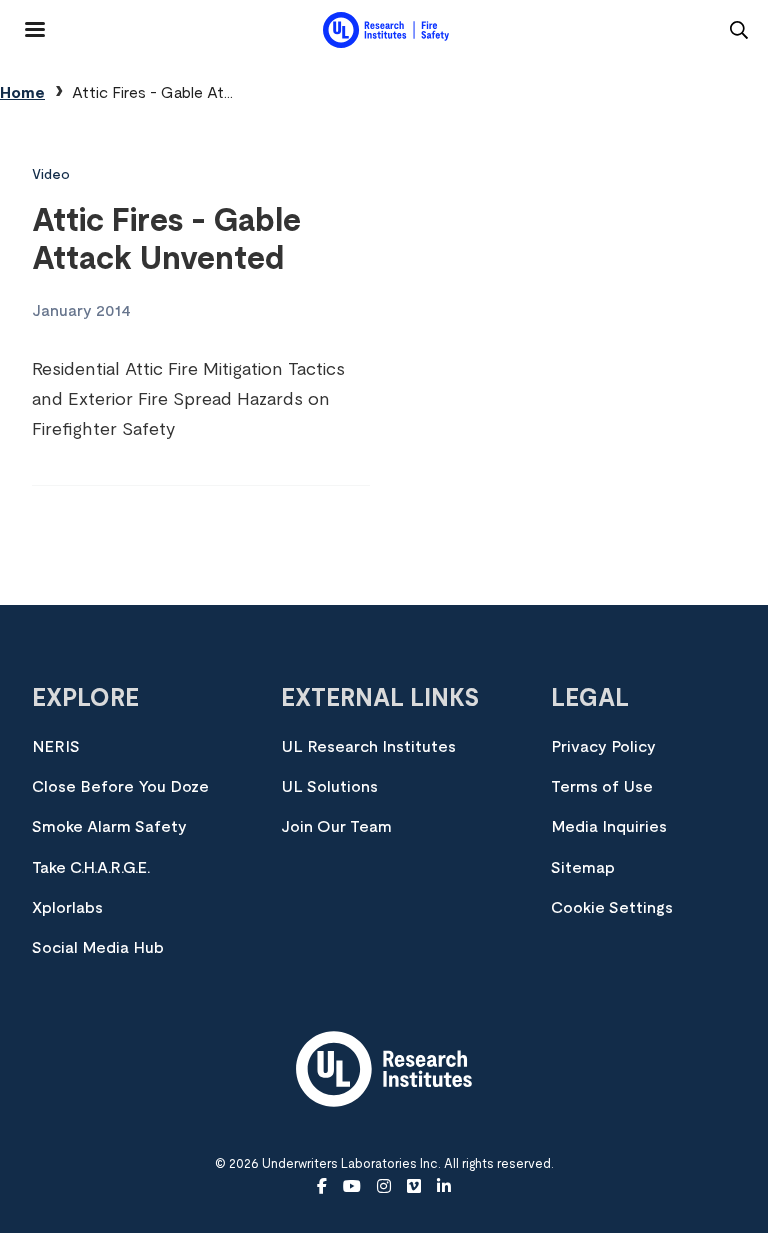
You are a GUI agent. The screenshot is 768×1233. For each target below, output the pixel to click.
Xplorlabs (67, 908)
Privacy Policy (603, 747)
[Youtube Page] (352, 1187)
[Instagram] (384, 1187)
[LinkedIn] (444, 1187)
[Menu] (23, 22)
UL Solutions (329, 787)
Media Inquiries (609, 827)
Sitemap (583, 868)
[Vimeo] (414, 1187)
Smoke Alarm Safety (109, 827)
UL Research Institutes (368, 747)
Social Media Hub (98, 948)
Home (22, 93)
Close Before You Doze (120, 787)
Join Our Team (336, 827)
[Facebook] (322, 1187)
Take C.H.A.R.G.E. (91, 868)
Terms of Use (602, 787)
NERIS (56, 747)
